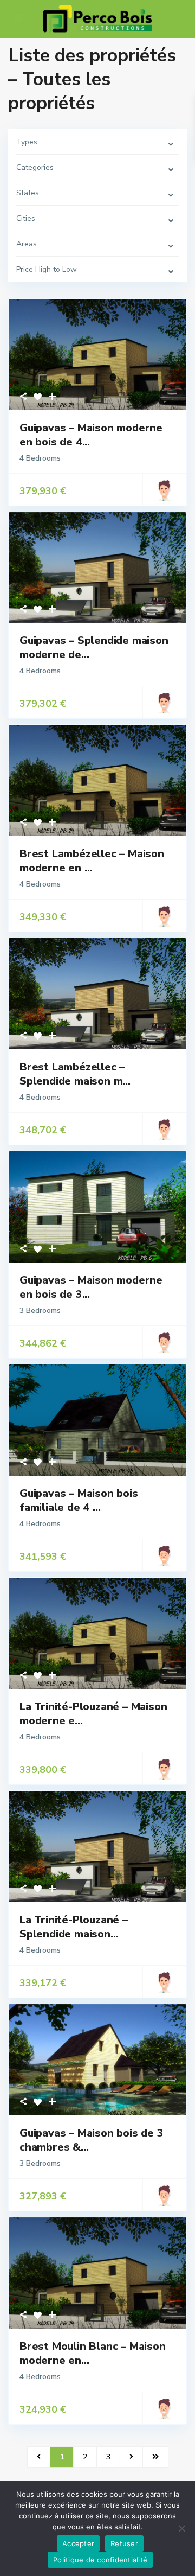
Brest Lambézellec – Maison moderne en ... (92, 861)
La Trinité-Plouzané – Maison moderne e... (93, 1714)
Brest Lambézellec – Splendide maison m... (75, 1074)
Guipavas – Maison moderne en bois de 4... (91, 435)
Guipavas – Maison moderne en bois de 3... (91, 1287)
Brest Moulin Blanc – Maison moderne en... (93, 2353)
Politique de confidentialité (100, 2560)
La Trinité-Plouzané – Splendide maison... (74, 1927)
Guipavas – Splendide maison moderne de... (94, 648)
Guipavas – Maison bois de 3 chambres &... (92, 2140)
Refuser (124, 2543)
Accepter (78, 2543)
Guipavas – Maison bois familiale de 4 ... (79, 1500)
